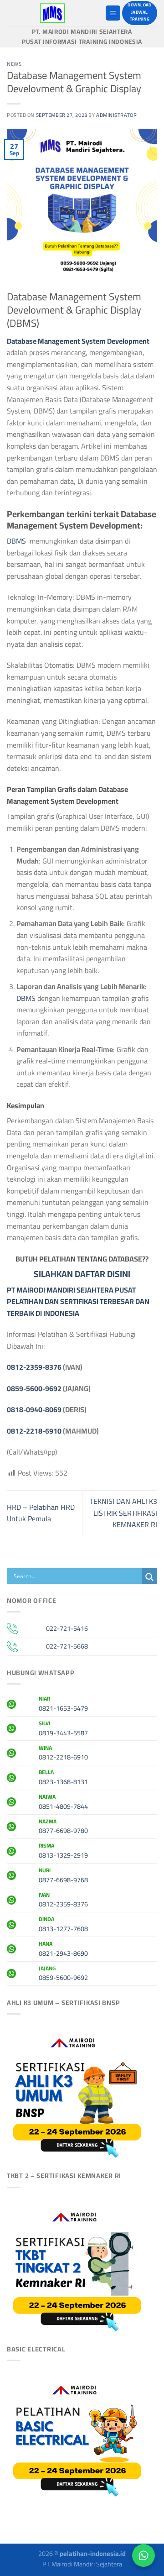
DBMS (18, 541)
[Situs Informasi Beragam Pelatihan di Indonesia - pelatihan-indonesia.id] (52, 13)
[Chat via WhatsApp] (143, 2555)
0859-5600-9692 (34, 1388)
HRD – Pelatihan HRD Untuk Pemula (41, 1513)
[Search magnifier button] (149, 1577)
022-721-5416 (67, 1628)
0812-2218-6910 (34, 1431)
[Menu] (113, 13)
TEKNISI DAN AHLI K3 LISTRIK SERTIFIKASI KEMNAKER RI (123, 1513)
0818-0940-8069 (34, 1409)
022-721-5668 (67, 1646)
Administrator (116, 115)
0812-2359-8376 (34, 1367)
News (14, 64)
